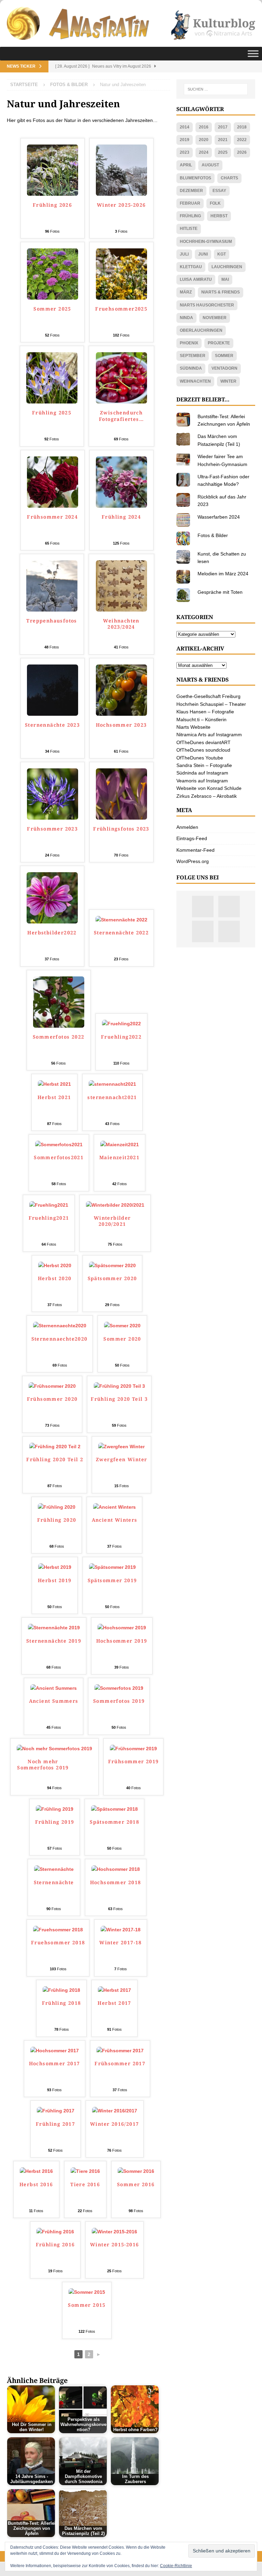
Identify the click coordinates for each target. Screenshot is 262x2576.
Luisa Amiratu (196, 279)
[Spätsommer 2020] (112, 1265)
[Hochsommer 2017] (55, 2051)
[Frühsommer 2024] (53, 504)
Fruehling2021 (49, 1218)
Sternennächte (54, 1882)
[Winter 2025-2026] (121, 192)
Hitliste (189, 229)
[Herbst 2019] (55, 1567)
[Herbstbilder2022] (52, 920)
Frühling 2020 (57, 1520)
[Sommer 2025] (53, 296)
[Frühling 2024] (121, 504)
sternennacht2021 (112, 1097)
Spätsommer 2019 (112, 1580)
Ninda (186, 318)
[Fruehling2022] (121, 1024)
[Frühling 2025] (52, 400)
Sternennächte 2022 (121, 933)
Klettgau (191, 267)
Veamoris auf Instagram (202, 781)
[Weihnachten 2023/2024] (121, 608)
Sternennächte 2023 (52, 725)
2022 (242, 140)
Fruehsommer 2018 (58, 1943)
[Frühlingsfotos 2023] (121, 816)
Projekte (219, 343)
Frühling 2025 (52, 413)
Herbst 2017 (114, 2003)
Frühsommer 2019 (134, 1762)
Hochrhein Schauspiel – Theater (211, 704)
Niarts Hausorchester (207, 305)
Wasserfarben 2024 (219, 517)
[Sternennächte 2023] (53, 712)
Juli (184, 254)
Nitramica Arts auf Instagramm (209, 735)
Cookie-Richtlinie (176, 2566)
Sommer (224, 356)
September (193, 356)
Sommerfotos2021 (59, 1157)
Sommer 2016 (136, 2184)
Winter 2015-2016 (114, 2245)
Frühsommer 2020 (52, 1399)
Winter (228, 381)
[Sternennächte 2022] (121, 920)
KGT (222, 254)
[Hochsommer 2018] (116, 1869)
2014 (185, 127)
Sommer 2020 (122, 1339)
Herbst (219, 216)
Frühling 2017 (55, 2124)
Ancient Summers (54, 1701)
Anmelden (187, 827)
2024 (204, 152)
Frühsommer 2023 (52, 829)
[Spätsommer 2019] (112, 1567)
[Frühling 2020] (57, 1507)
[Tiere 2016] (85, 2171)
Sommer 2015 (87, 2305)
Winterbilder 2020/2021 (112, 1221)
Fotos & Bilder (213, 535)
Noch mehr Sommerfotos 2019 (43, 1765)
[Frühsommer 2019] (133, 1749)
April (186, 165)
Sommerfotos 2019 (119, 1701)
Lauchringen (227, 267)
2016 (204, 127)
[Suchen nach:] (216, 89)
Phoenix (189, 343)
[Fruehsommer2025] (121, 296)
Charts (229, 178)
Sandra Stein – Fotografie (204, 765)
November (215, 318)
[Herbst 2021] (54, 1084)
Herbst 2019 (55, 1580)
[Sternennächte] (54, 1869)
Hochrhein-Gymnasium (206, 242)
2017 (223, 127)
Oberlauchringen (201, 330)
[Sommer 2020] (122, 1326)
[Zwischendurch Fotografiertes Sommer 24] (121, 400)
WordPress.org (193, 861)
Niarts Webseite (193, 727)
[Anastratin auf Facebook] (203, 931)
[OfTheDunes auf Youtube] (229, 907)
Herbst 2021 (54, 1097)
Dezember (191, 191)
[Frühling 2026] (53, 192)
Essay (219, 191)
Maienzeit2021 (119, 1157)
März (186, 292)
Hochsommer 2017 (55, 2064)
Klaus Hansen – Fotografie (205, 712)
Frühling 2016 (55, 2245)
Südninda (191, 368)
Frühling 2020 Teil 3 (119, 1399)
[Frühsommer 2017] (120, 2051)
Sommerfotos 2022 (59, 1037)
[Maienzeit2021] (120, 1145)
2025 (223, 152)
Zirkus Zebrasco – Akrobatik (207, 796)
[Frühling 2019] (55, 1809)
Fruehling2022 (121, 1037)
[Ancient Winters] (114, 1507)
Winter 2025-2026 (121, 205)
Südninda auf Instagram (202, 773)
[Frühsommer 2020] (52, 1386)
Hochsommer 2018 (116, 1882)
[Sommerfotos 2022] (59, 1024)
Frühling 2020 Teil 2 (55, 1460)
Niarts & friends (221, 292)
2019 (185, 140)
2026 (242, 152)
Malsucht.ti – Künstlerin (201, 720)
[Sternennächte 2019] (54, 1628)
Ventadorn (224, 368)
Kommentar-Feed (195, 850)
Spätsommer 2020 (112, 1278)
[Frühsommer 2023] (53, 816)
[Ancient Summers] (54, 1688)
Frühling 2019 (55, 1822)
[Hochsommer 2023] (121, 712)
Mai (225, 279)
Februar (190, 203)
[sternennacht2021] (112, 1084)
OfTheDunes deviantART (203, 742)
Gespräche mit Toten (220, 592)
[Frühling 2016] (55, 2232)
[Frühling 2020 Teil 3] (119, 1386)
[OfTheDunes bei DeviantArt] (229, 931)
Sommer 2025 (52, 309)
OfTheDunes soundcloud (203, 750)
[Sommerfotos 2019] (119, 1688)
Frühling (190, 216)
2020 (204, 140)
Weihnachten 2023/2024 (121, 624)
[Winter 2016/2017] (115, 2111)
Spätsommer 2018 (114, 1822)
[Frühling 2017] (56, 2111)
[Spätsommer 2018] (114, 1809)
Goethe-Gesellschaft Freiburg (208, 696)
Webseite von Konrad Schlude (209, 788)
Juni (203, 254)
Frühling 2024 (121, 517)
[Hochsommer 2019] (122, 1628)
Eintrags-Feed (192, 838)
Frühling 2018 (62, 2003)
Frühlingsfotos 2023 (121, 829)
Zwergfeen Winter (121, 1460)
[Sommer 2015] (87, 2292)
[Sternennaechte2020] (60, 1326)
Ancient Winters (115, 1520)
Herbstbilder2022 (52, 933)
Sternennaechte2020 (60, 1339)
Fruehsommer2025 (121, 309)
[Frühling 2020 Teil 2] (55, 1447)
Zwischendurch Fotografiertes (121, 416)
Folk (215, 203)
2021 (223, 140)
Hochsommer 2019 (122, 1641)
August (210, 165)
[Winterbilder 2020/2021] (115, 1205)
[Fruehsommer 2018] (58, 1930)
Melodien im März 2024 (223, 574)
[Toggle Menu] (253, 54)
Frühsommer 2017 (120, 2064)
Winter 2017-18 (121, 1943)
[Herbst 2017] (114, 1990)
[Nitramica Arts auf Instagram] (203, 907)
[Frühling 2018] (61, 1990)
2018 (242, 127)
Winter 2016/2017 (114, 2124)
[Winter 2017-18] (121, 1930)
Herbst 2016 (36, 2184)
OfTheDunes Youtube (200, 758)
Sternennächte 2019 (54, 1641)
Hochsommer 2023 (121, 725)
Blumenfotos (195, 178)
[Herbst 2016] (36, 2171)
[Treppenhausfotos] (52, 608)
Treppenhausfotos (52, 621)
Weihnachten (195, 381)
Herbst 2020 (55, 1278)
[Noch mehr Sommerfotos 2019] (54, 1749)
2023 (185, 152)
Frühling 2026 (52, 205)
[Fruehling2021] (49, 1205)
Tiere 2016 (85, 2184)
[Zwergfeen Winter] (121, 1447)
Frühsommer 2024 (52, 517)
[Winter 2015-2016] (114, 2232)
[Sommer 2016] (136, 2171)
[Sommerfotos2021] (59, 1145)
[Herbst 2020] (55, 1265)
